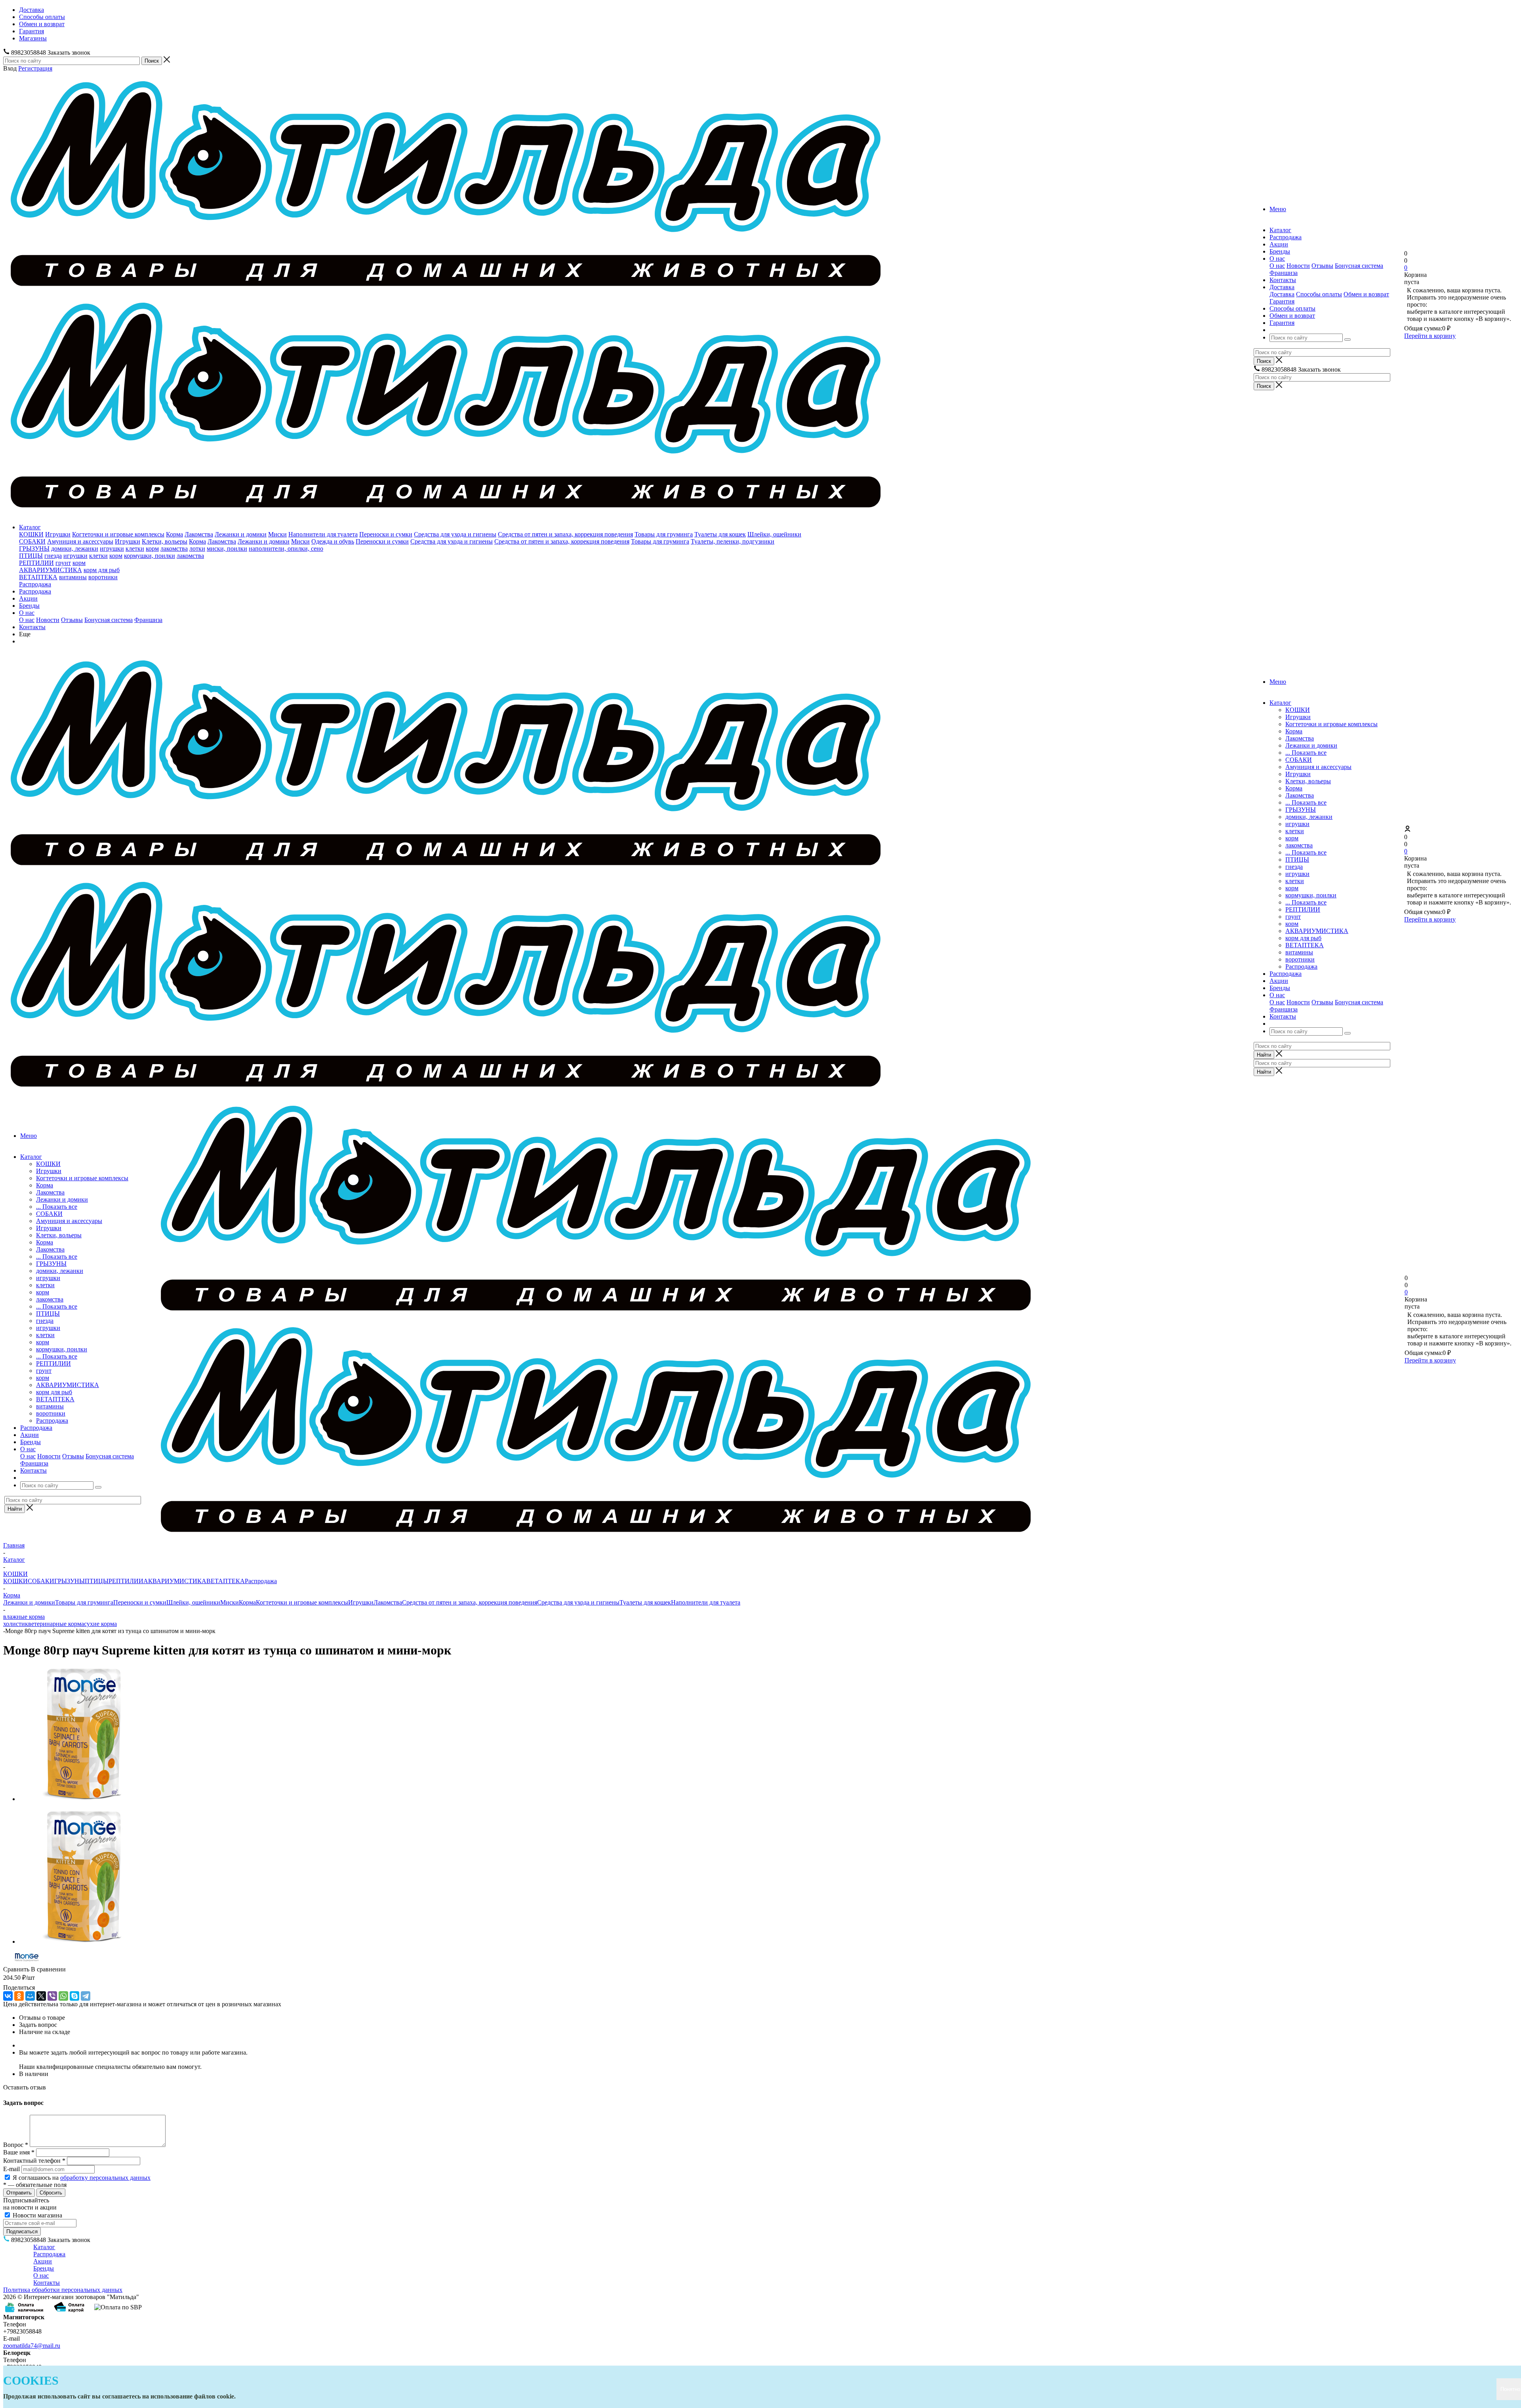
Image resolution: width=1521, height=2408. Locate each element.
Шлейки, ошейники (774, 534)
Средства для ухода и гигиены (455, 534)
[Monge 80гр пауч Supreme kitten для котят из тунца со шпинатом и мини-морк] (86, 1799)
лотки (197, 549)
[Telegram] (86, 1996)
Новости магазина (37, 2215)
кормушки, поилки (150, 556)
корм (152, 549)
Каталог (30, 527)
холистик (16, 1624)
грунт (63, 563)
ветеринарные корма (56, 1624)
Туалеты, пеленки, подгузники (733, 541)
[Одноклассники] (19, 1996)
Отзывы (1322, 266)
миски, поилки (227, 549)
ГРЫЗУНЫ (34, 549)
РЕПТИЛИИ (36, 563)
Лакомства (199, 534)
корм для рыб (102, 570)
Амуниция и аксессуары (80, 541)
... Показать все (1306, 753)
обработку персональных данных (105, 2178)
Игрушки (58, 534)
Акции (28, 598)
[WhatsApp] (63, 1996)
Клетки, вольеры (165, 541)
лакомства (174, 549)
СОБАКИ (32, 541)
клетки (135, 549)
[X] (41, 1996)
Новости (1298, 266)
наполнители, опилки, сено (286, 549)
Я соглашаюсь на (82, 2178)
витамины (73, 577)
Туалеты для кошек (720, 534)
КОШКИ (31, 534)
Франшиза (1284, 273)
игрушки (112, 549)
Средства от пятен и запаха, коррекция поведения (565, 534)
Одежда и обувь (333, 541)
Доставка (1282, 294)
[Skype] (74, 1996)
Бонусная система (1359, 266)
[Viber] (52, 1996)
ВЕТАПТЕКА (38, 577)
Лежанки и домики (241, 534)
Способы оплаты (1319, 294)
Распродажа (35, 584)
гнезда (53, 556)
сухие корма (100, 1624)
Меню (1278, 209)
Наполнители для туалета (323, 534)
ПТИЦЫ (31, 556)
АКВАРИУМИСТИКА (51, 570)
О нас (1277, 266)
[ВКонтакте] (8, 1996)
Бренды (29, 606)
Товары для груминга (664, 534)
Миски (277, 534)
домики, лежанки (75, 549)
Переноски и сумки (386, 534)
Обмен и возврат (1366, 294)
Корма (174, 534)
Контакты (32, 627)
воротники (103, 577)
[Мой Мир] (30, 1996)
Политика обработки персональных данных (63, 2290)
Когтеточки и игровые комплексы (118, 534)
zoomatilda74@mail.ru (32, 2346)
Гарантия (1282, 301)
